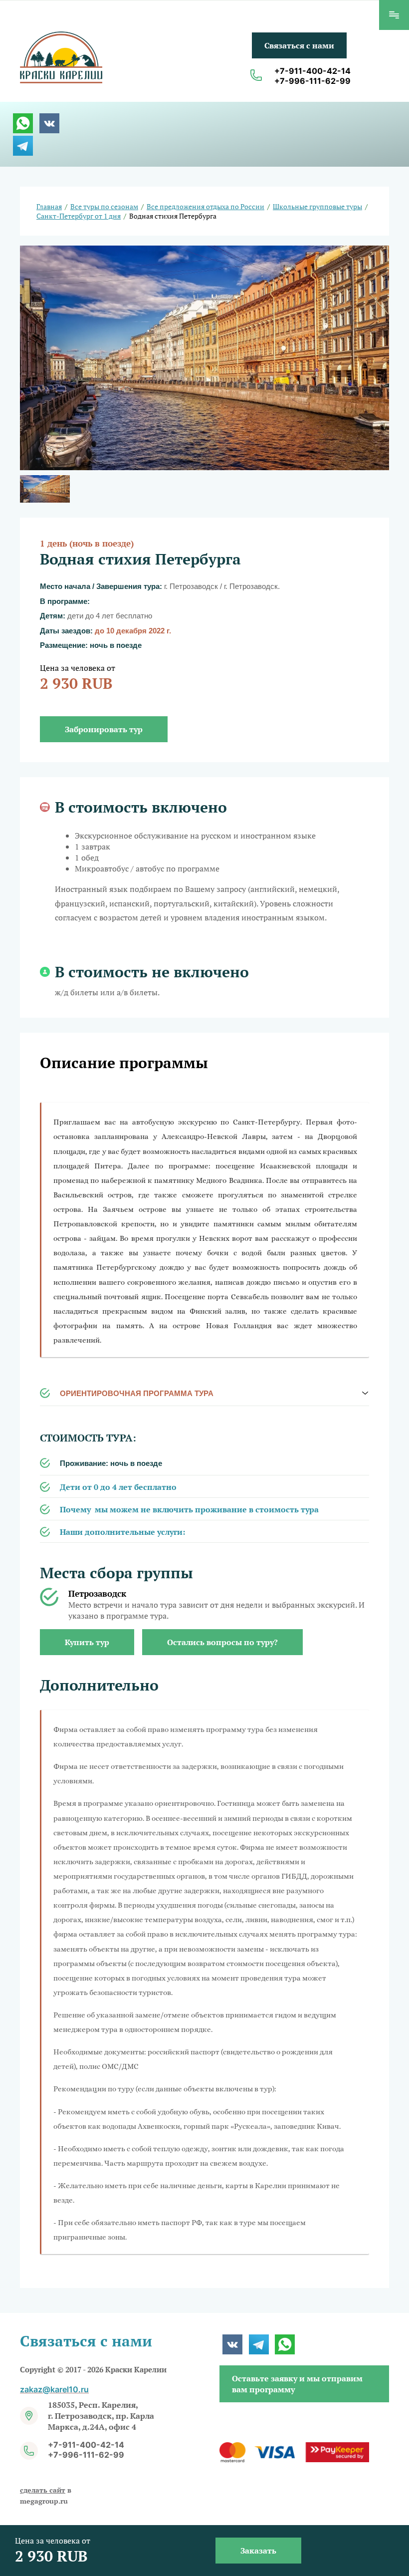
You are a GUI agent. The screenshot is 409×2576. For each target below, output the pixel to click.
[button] (299, 45)
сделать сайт (43, 2490)
